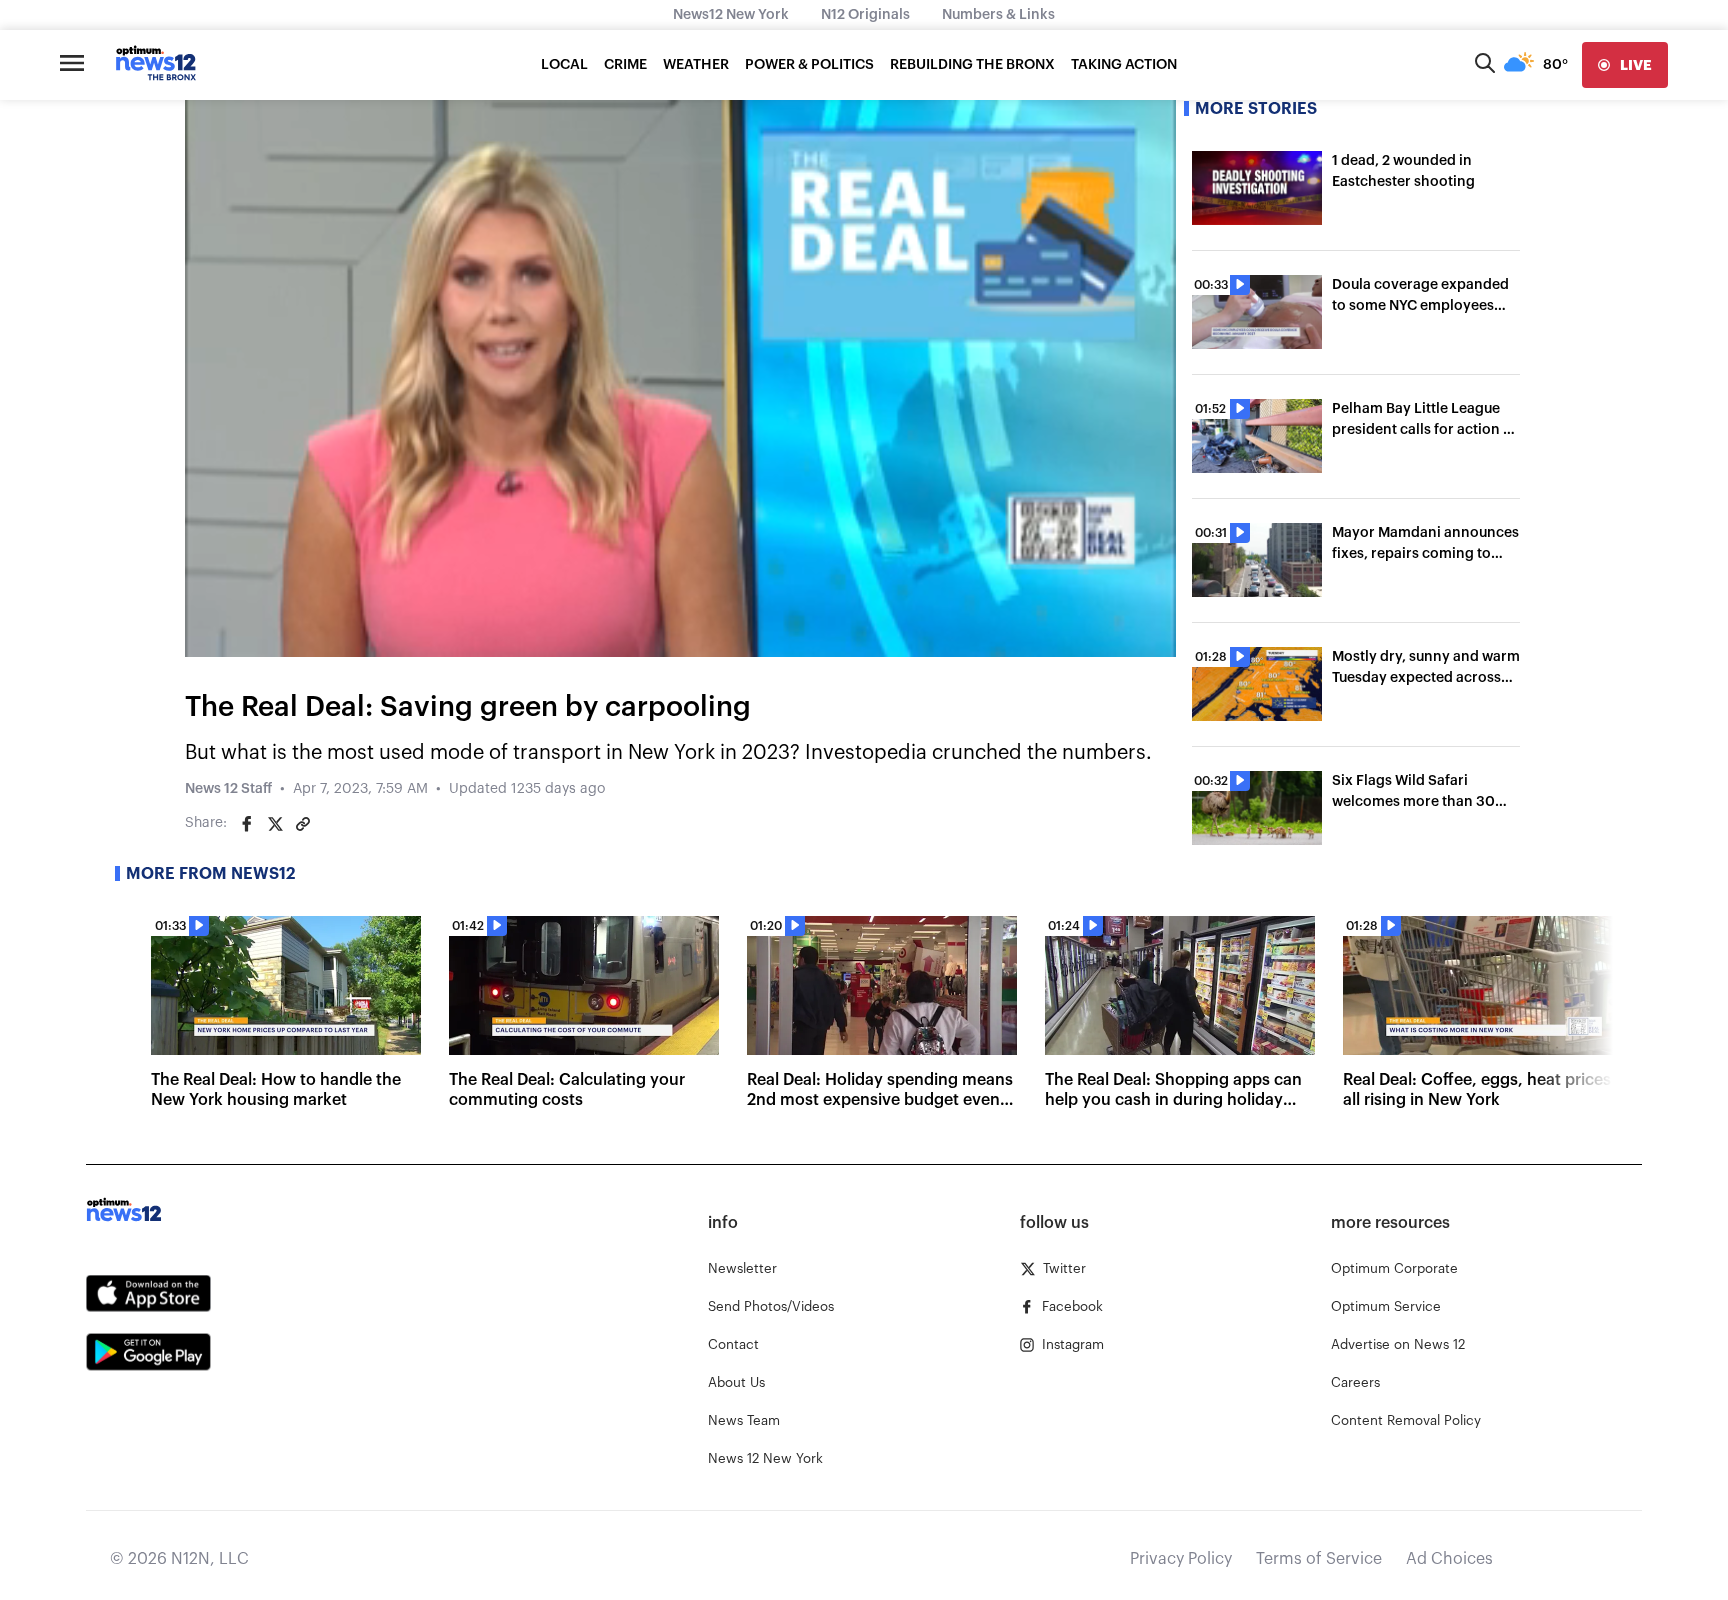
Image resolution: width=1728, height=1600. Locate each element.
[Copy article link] (303, 824)
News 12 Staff (228, 789)
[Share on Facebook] (247, 824)
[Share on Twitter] (275, 824)
